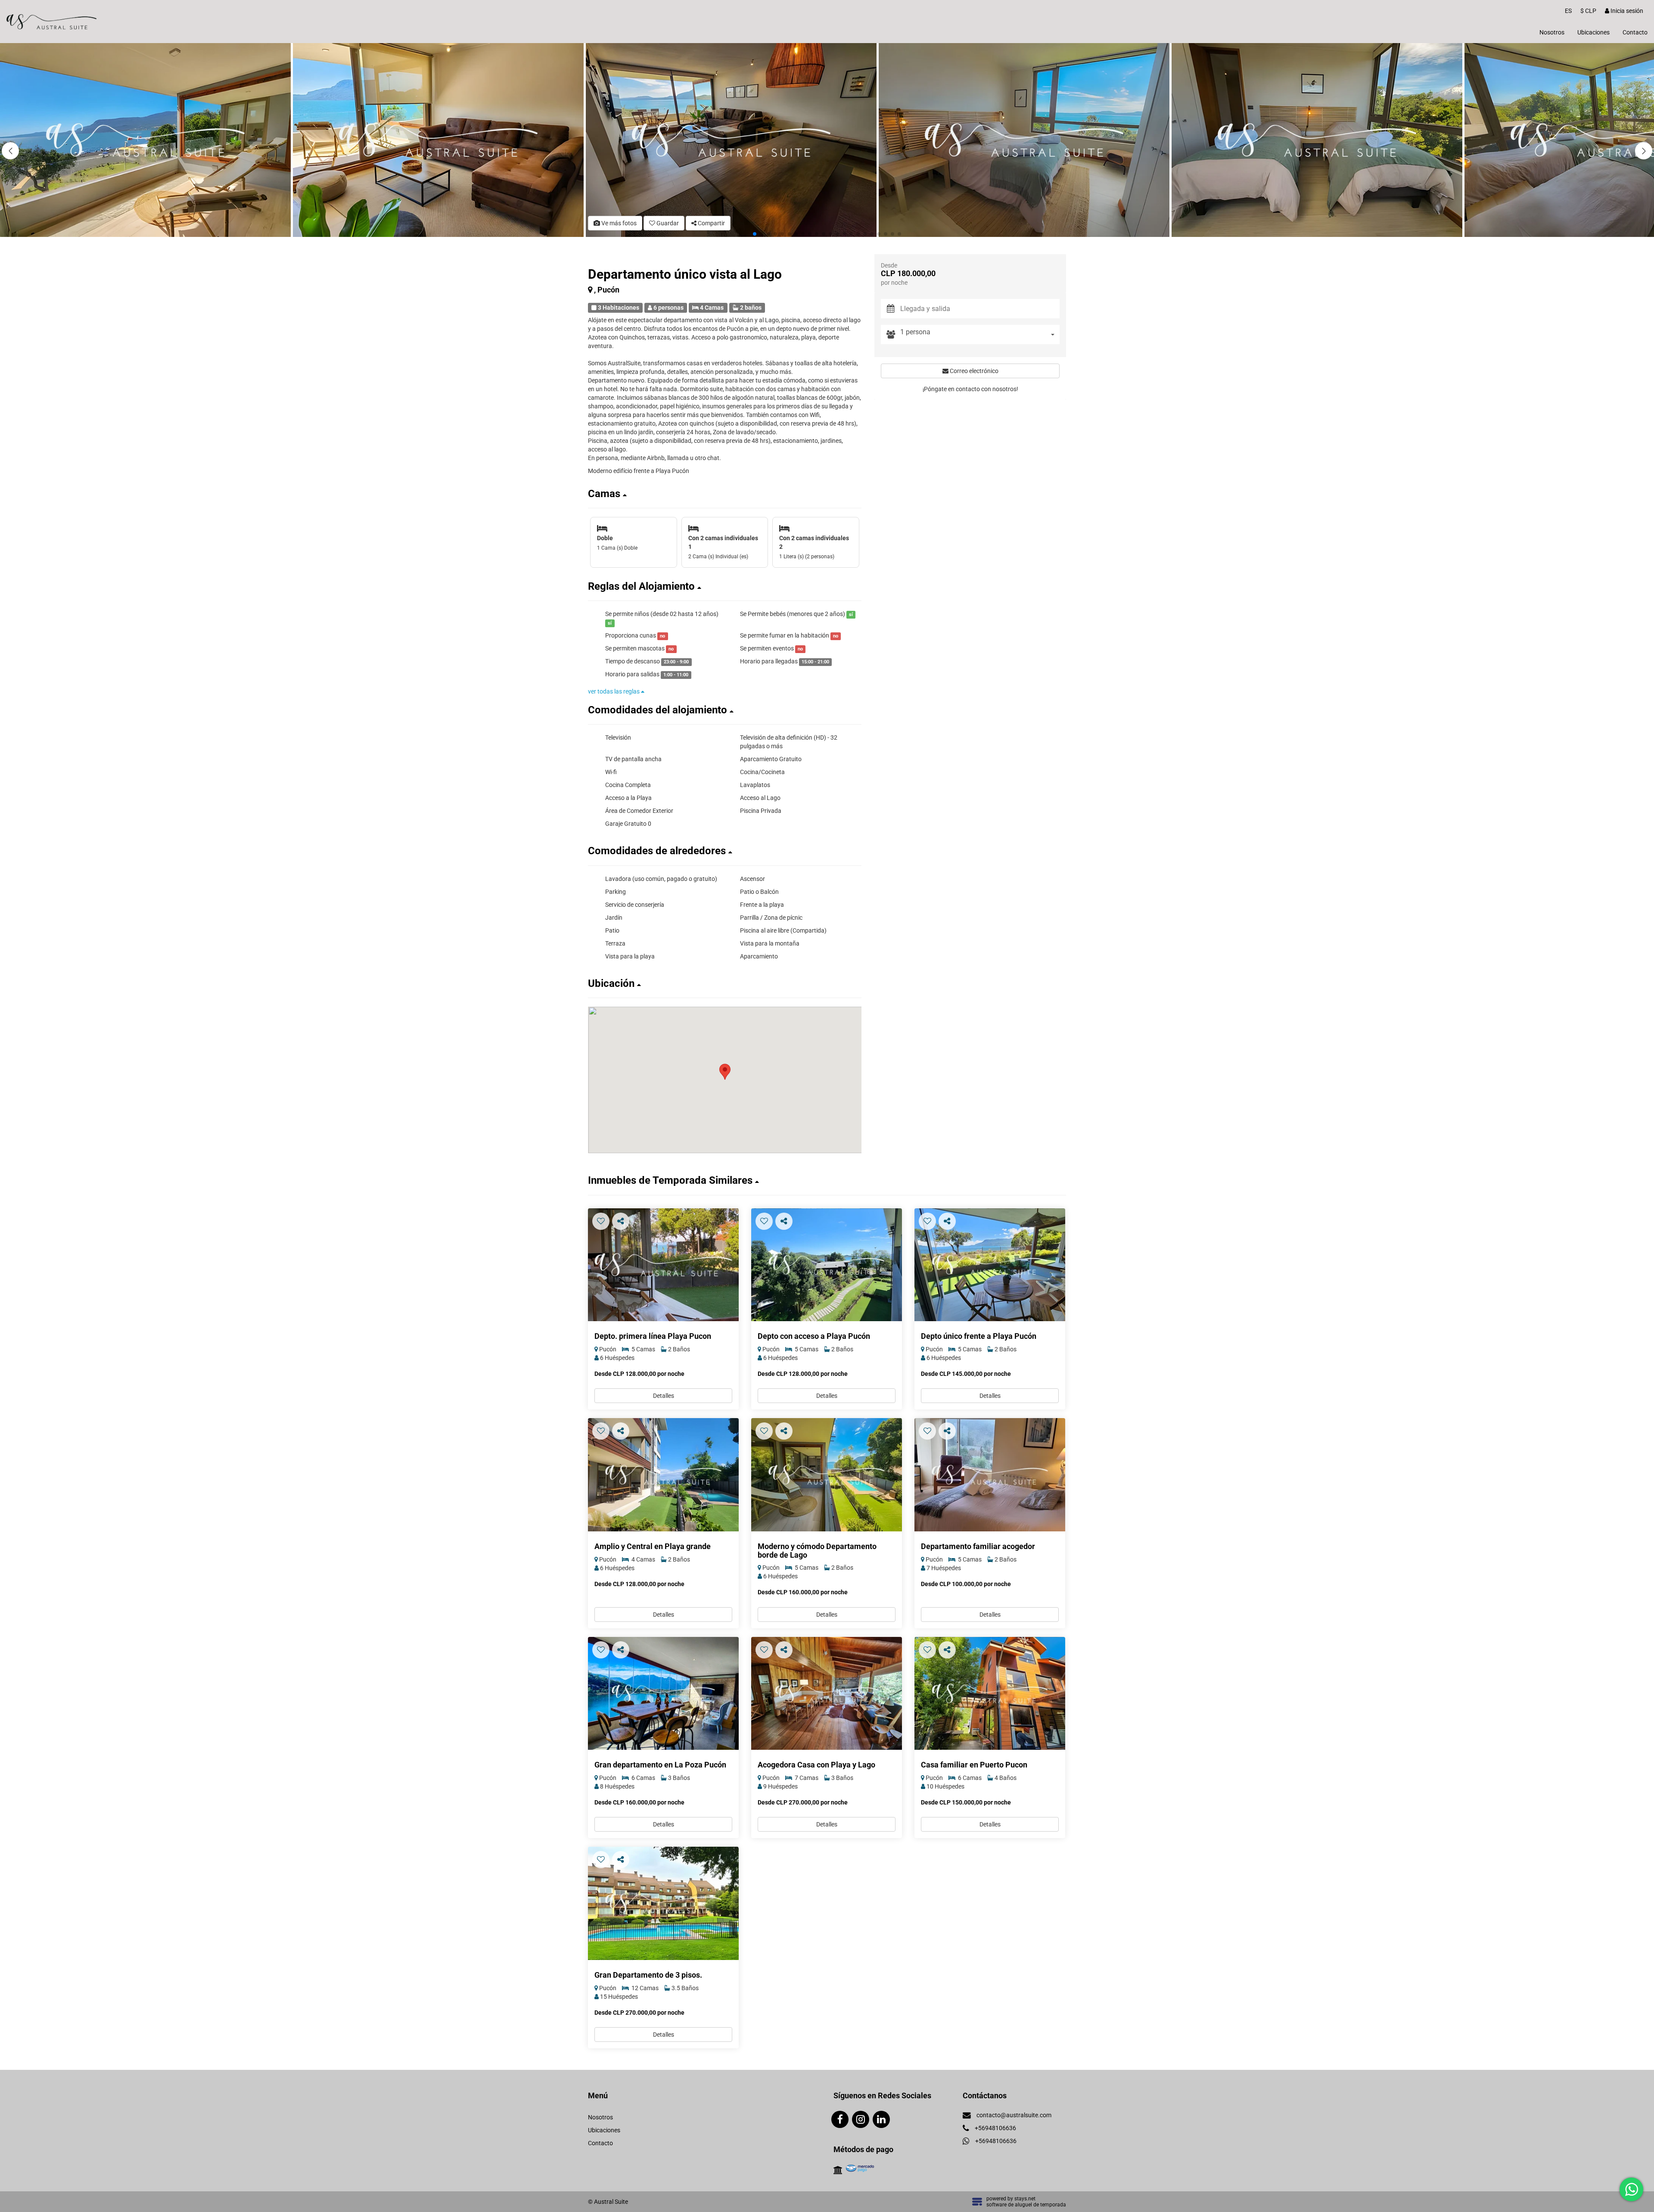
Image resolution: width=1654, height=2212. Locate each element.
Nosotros (1552, 32)
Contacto (1635, 32)
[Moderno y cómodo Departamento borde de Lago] (827, 1475)
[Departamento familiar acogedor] (990, 1475)
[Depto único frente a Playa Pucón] (990, 1265)
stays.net (1025, 2199)
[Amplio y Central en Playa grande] (663, 1475)
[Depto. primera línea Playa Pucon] (663, 1265)
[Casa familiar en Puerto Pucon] (990, 1694)
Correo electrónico (973, 371)
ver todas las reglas (614, 691)
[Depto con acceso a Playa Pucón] (827, 1265)
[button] (1644, 151)
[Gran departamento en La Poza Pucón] (663, 1694)
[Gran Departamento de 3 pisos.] (663, 1903)
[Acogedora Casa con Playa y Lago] (827, 1694)
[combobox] (980, 334)
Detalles (664, 1396)
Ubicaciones (1593, 32)
